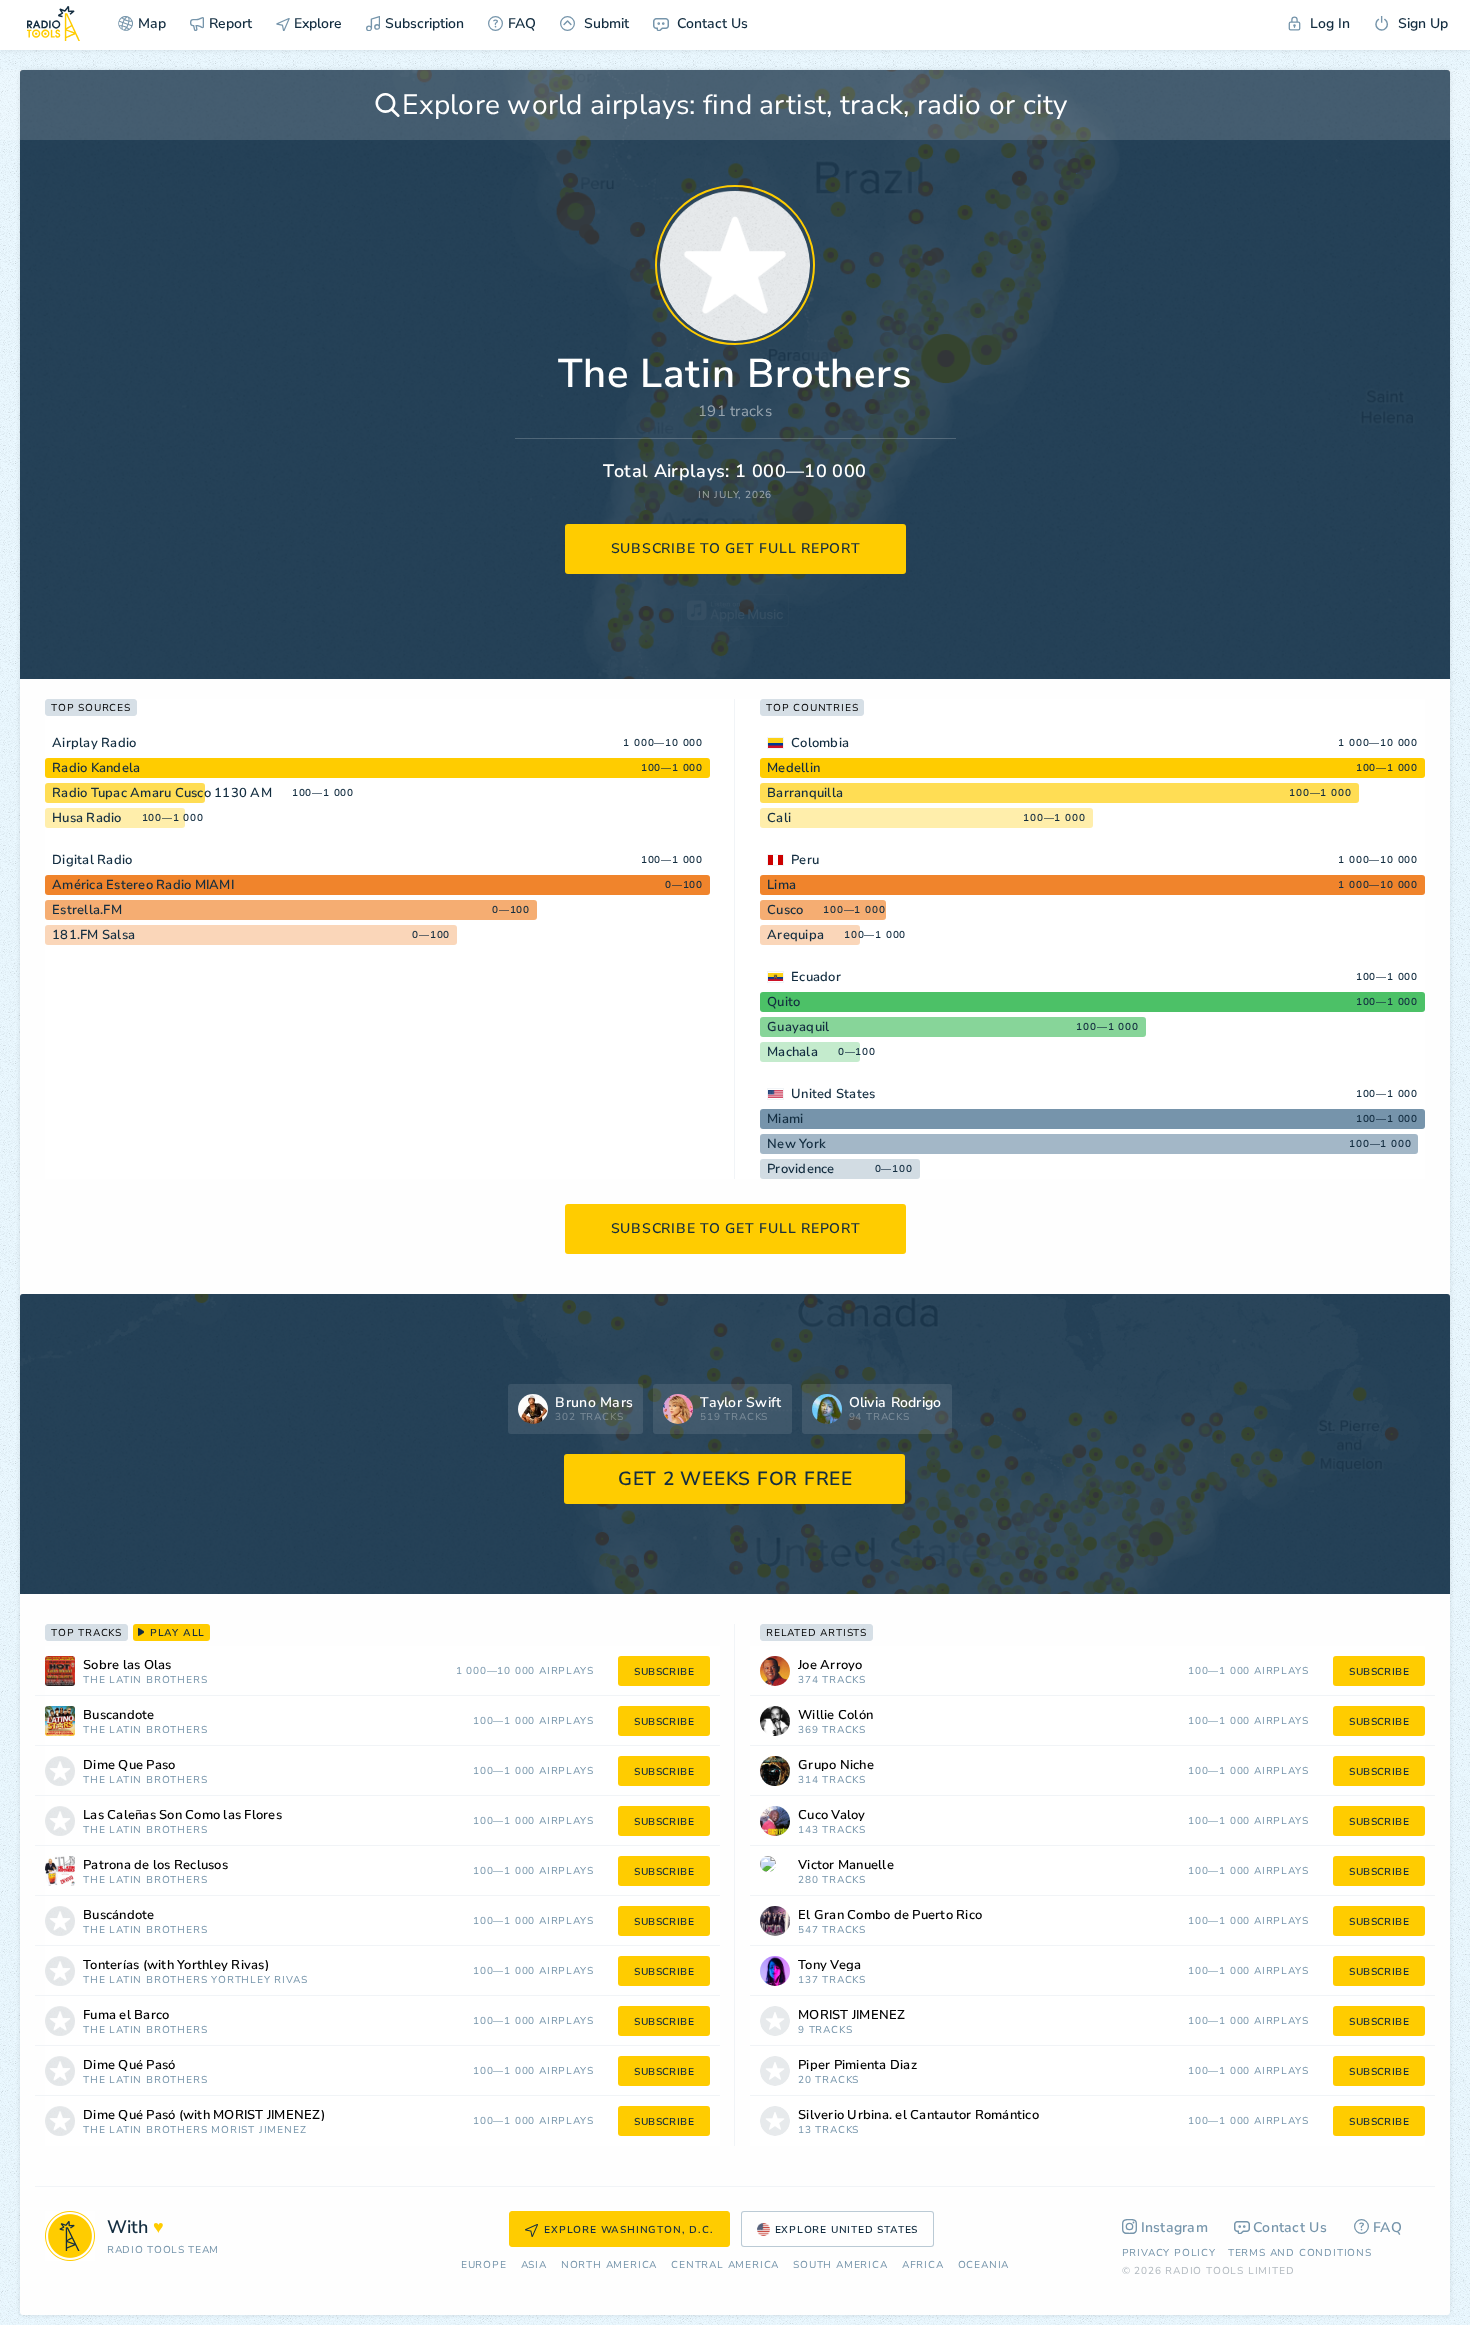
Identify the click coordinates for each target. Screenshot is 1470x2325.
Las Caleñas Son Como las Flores (182, 1815)
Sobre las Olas (127, 1665)
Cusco (785, 910)
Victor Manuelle (846, 1865)
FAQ (522, 23)
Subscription (424, 23)
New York (796, 1144)
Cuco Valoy (832, 1815)
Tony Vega (829, 1965)
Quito (783, 1002)
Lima (781, 885)
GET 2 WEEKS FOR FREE (735, 1479)
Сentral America (725, 2265)
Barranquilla (805, 793)
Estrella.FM (87, 910)
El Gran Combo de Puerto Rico (890, 1915)
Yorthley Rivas (259, 1980)
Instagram (1175, 2227)
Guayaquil (798, 1027)
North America (609, 2265)
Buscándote (119, 1915)
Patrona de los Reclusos (155, 1865)
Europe (484, 2265)
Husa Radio (87, 818)
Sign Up (1421, 23)
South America (840, 2265)
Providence (801, 1169)
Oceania (984, 2265)
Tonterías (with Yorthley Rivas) (176, 1965)
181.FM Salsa (93, 935)
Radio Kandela (96, 768)
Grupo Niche (836, 1765)
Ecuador (816, 977)
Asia (534, 2265)
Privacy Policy (1169, 2253)
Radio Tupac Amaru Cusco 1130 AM (162, 793)
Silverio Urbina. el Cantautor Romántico (918, 2115)
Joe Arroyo (830, 1665)
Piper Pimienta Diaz (857, 2065)
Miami (785, 1119)
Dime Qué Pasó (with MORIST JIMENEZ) (204, 2115)
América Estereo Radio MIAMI (143, 885)
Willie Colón (835, 1715)
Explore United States (847, 2230)
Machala (792, 1052)
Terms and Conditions (1300, 2253)
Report (230, 23)
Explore (316, 23)
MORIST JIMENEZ (258, 2130)
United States (833, 1094)
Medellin (793, 768)
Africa (923, 2265)
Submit (604, 23)
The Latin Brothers (145, 1680)
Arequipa (795, 935)
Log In (1328, 23)
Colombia (820, 743)
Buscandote (119, 1715)
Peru (805, 860)
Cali (779, 818)
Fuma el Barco (126, 2015)
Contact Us (710, 23)
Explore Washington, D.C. (628, 2230)
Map (152, 23)
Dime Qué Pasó (129, 2065)
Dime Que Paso (129, 1765)
